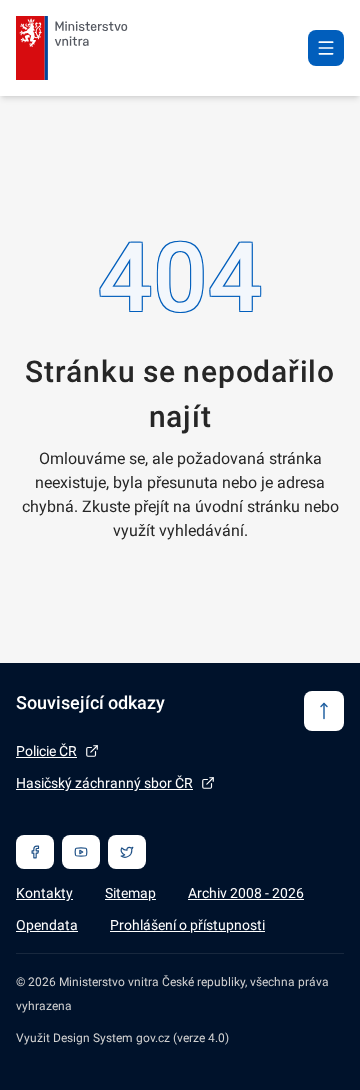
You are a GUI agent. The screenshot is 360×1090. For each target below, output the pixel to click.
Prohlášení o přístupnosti (187, 925)
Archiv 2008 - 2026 (246, 893)
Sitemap (130, 893)
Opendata (47, 925)
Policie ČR (46, 751)
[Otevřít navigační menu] (326, 48)
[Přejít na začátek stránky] (324, 711)
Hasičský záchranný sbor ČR (104, 783)
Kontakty (44, 893)
